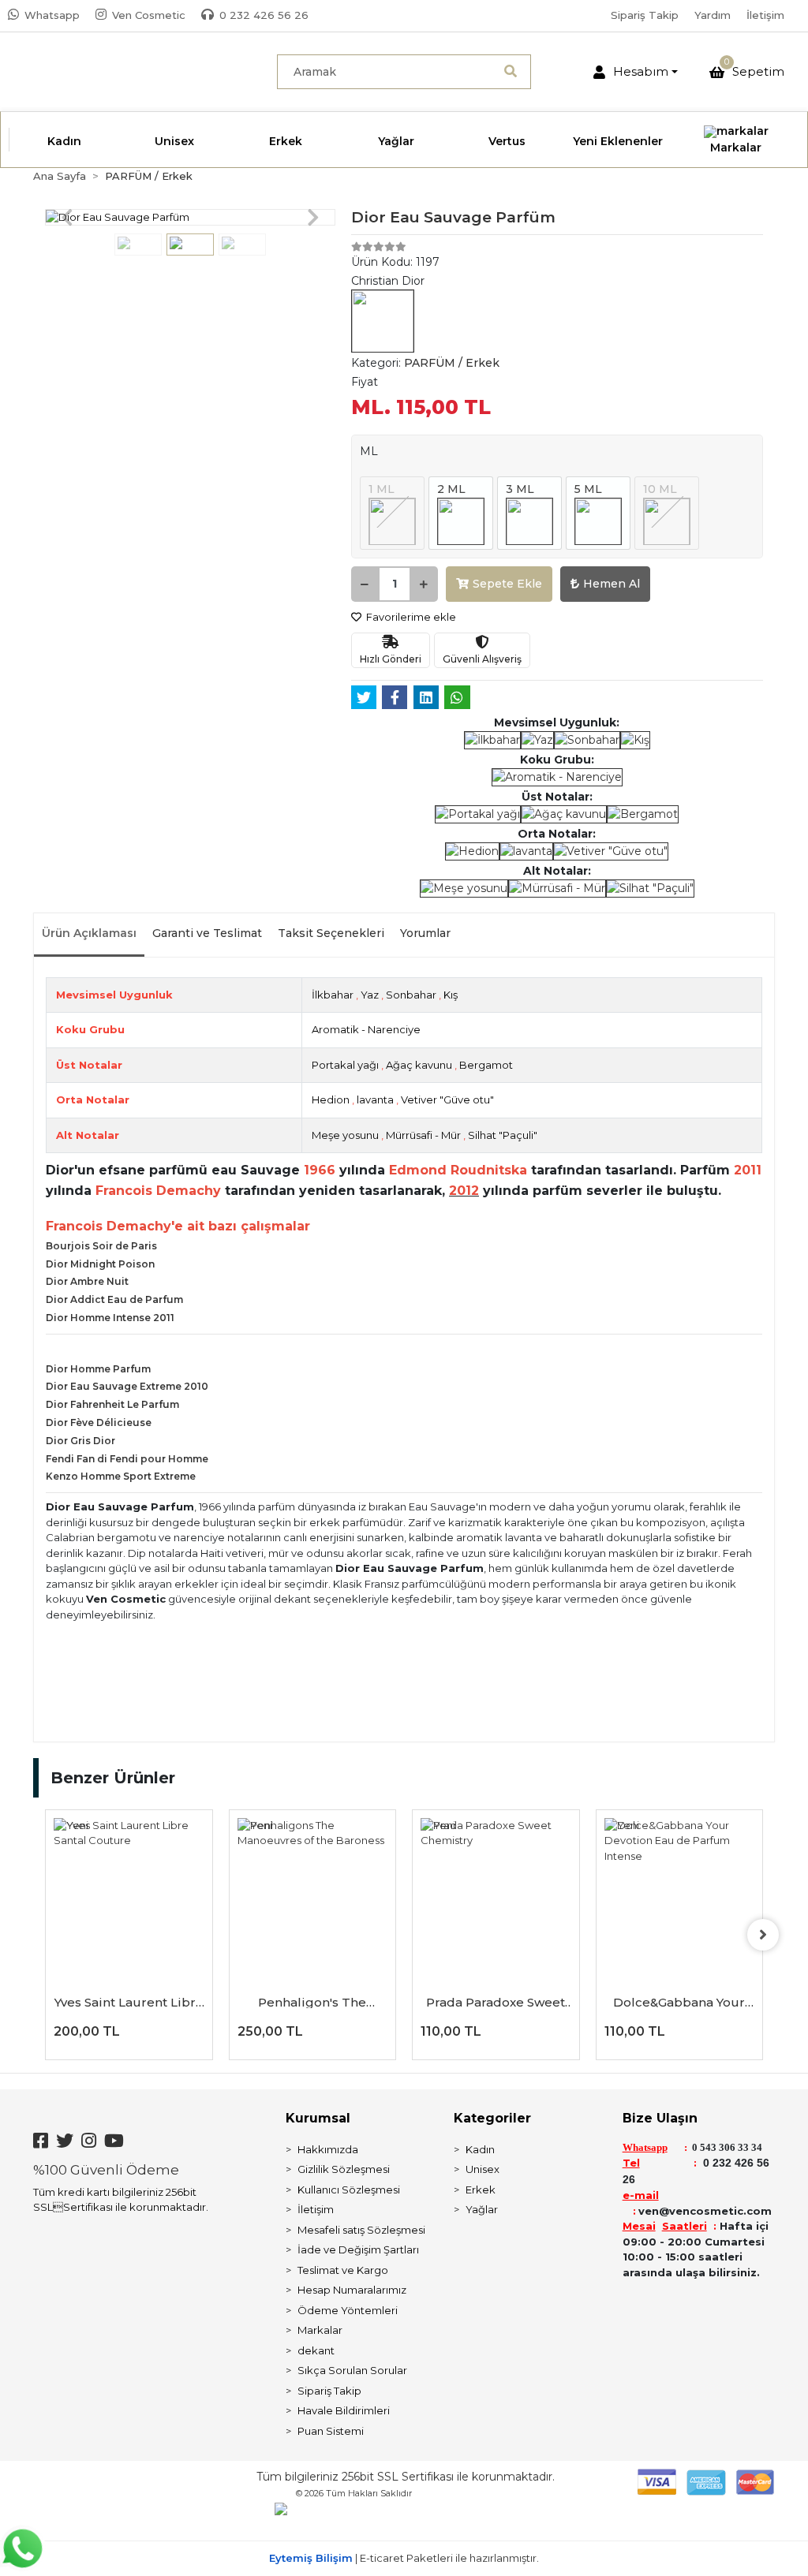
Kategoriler (492, 2118)
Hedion (331, 1099)
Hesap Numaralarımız (352, 2290)
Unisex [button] (174, 141)
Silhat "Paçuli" (503, 1135)
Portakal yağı (345, 1065)
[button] (636, 72)
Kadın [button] (64, 141)
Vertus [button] (507, 141)
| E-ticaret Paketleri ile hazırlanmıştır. (404, 2558)
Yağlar (482, 2209)
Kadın (480, 2149)
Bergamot (486, 1065)
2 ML (451, 489)
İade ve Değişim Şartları (358, 2249)
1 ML (382, 489)
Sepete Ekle (507, 584)
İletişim (765, 15)
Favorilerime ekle (410, 617)
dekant (316, 2350)
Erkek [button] (286, 141)
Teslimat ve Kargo (343, 2270)
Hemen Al (612, 584)
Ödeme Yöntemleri (348, 2310)
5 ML (588, 489)
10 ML (660, 489)
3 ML (520, 489)
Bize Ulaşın (660, 2118)
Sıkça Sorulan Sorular (352, 2370)
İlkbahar (333, 995)
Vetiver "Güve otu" (447, 1099)
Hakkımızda (328, 2149)
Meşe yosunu (345, 1135)
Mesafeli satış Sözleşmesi (361, 2230)
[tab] (89, 935)
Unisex (483, 2169)
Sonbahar (411, 995)
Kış (451, 995)
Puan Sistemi (331, 2431)
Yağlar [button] (396, 141)
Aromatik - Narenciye (366, 1029)
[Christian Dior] (383, 320)
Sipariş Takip (645, 15)
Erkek (481, 2190)
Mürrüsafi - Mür (423, 1135)
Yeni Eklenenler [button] (618, 141)
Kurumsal (318, 2118)
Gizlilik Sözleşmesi (344, 2169)
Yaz (370, 995)
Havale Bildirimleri (344, 2410)
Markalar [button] (736, 147)
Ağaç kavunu (419, 1065)
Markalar (320, 2330)
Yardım (713, 15)
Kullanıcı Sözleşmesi (349, 2190)
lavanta (375, 1099)
